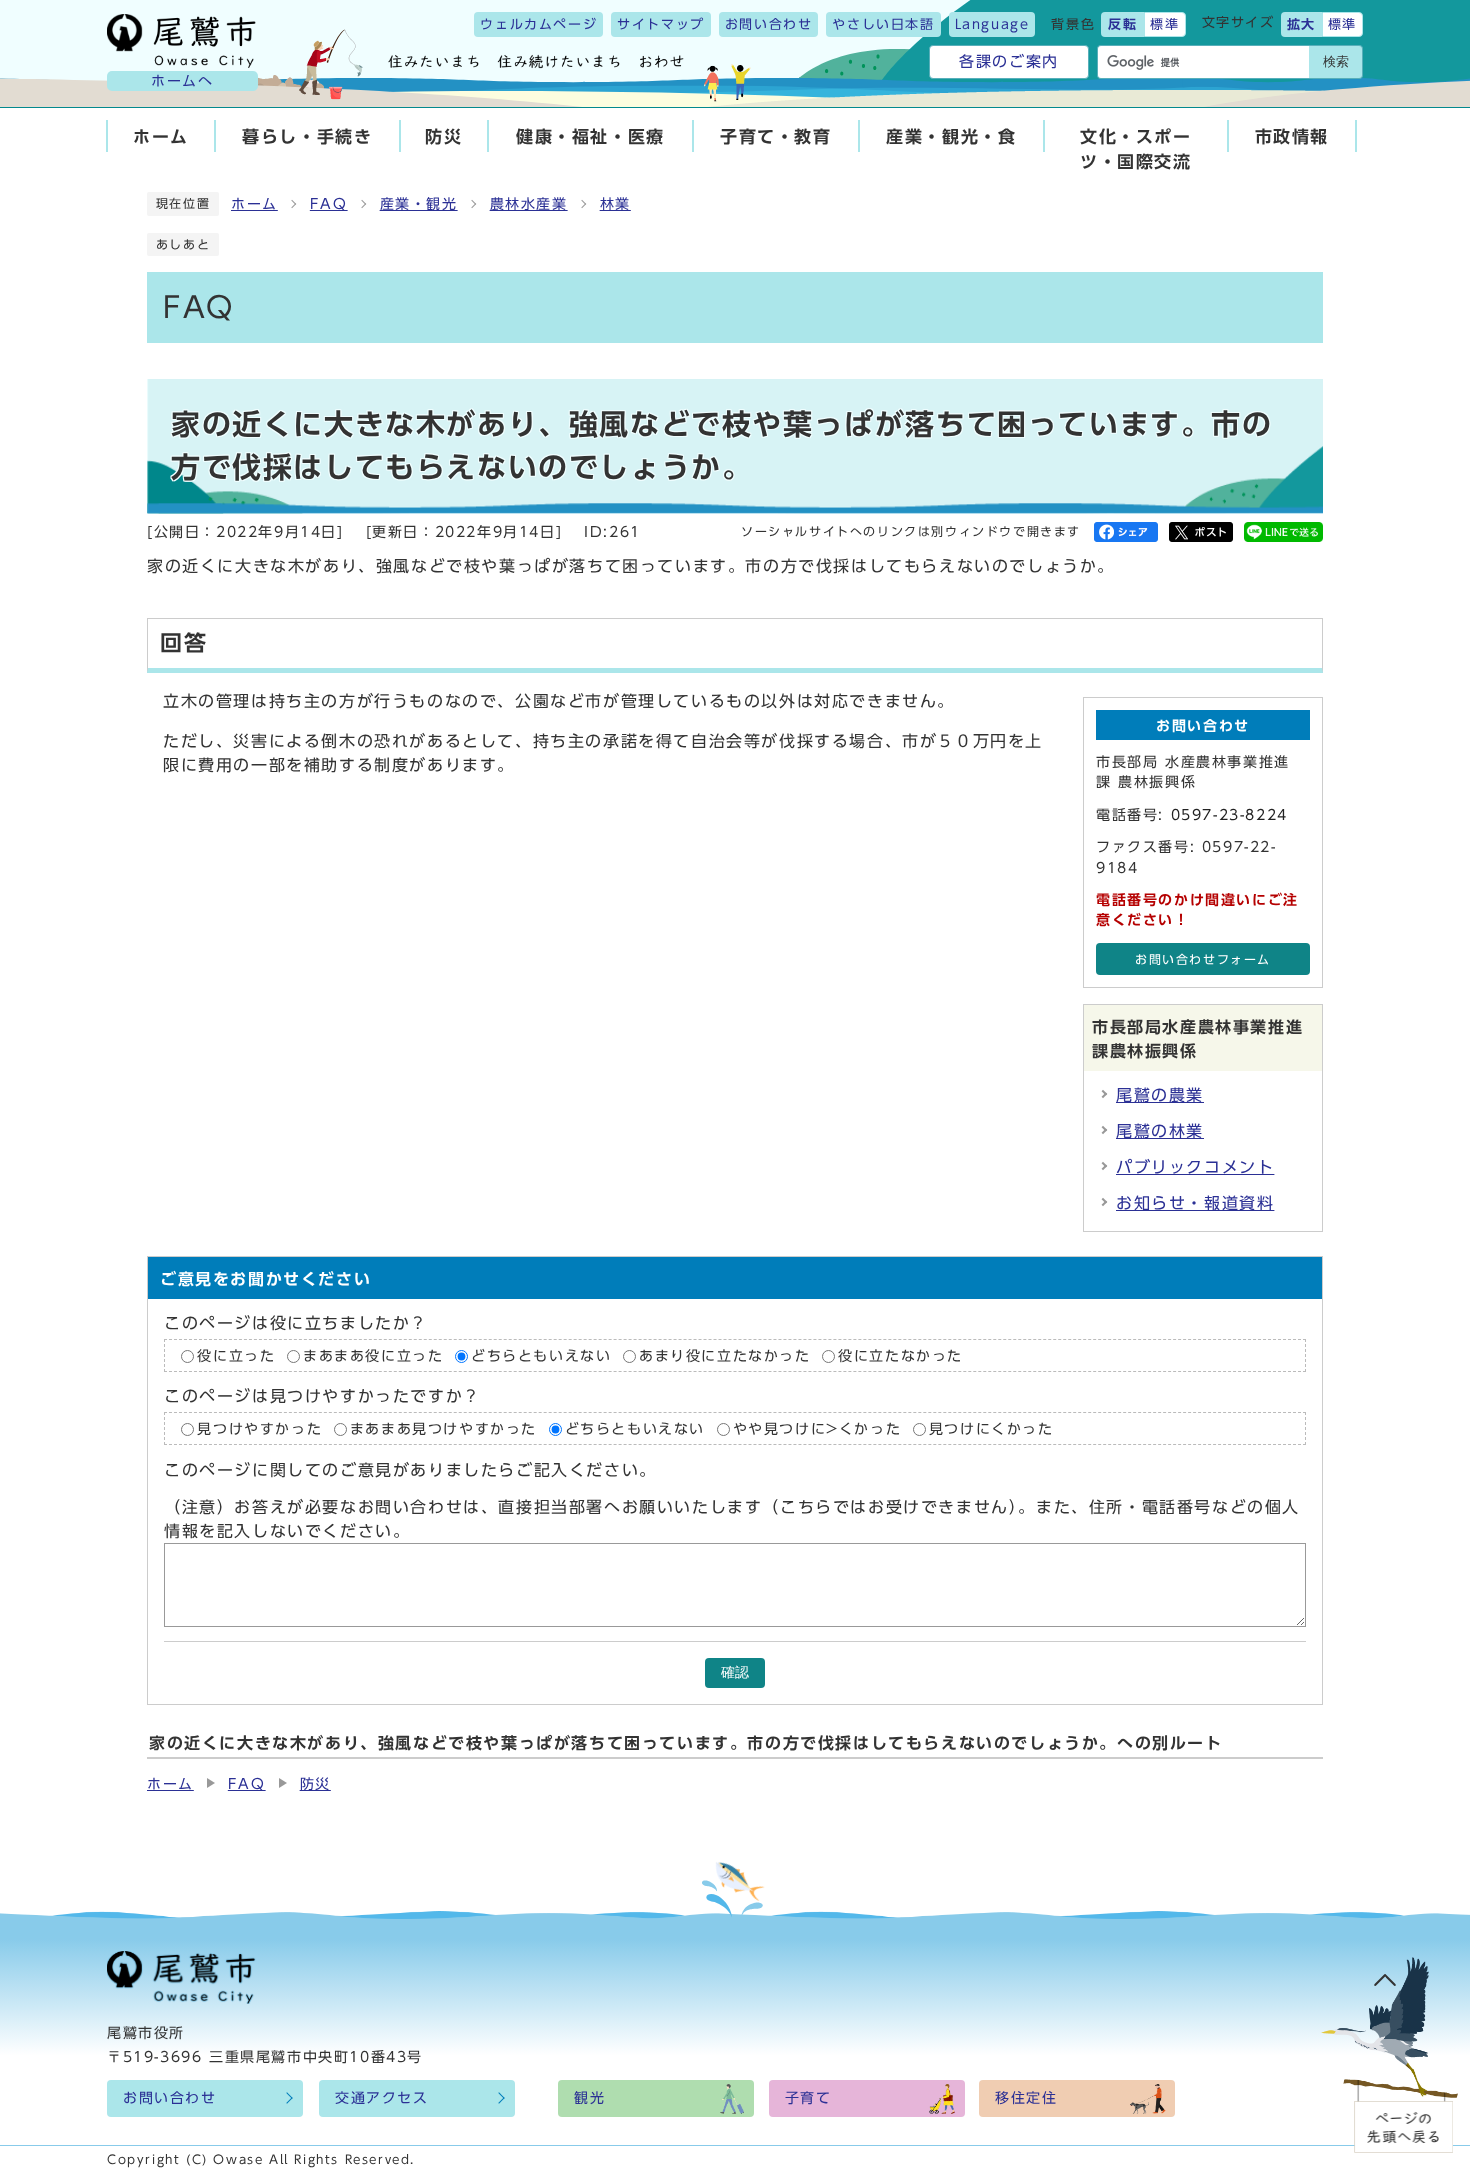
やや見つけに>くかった (817, 1429)
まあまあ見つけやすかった (443, 1429)
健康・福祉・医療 (590, 136)
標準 (1164, 24)
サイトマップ (661, 24)
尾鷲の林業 (1160, 1131)
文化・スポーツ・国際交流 (1136, 149)
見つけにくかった (991, 1429)
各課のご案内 (1009, 61)
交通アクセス (382, 2098)
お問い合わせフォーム (1203, 959)
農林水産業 (529, 204)
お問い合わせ (769, 24)
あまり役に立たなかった (725, 1356)
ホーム (161, 136)
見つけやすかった (259, 1429)
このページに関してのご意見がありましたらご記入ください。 (410, 1471)
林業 (615, 204)
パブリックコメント (1195, 1167)
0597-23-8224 (1229, 815)
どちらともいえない (541, 1356)
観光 (589, 2098)
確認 (735, 1672)
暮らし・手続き (307, 136)
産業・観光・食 (951, 136)
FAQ (329, 204)
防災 (443, 136)
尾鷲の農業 (1160, 1095)
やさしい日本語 (883, 24)
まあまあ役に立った (373, 1356)
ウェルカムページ (538, 24)
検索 (1336, 61)
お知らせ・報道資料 (1195, 1203)
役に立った (236, 1356)
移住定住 (1026, 2098)
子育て (808, 2098)
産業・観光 (419, 204)
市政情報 (1292, 136)
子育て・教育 (776, 136)
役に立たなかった (900, 1356)
